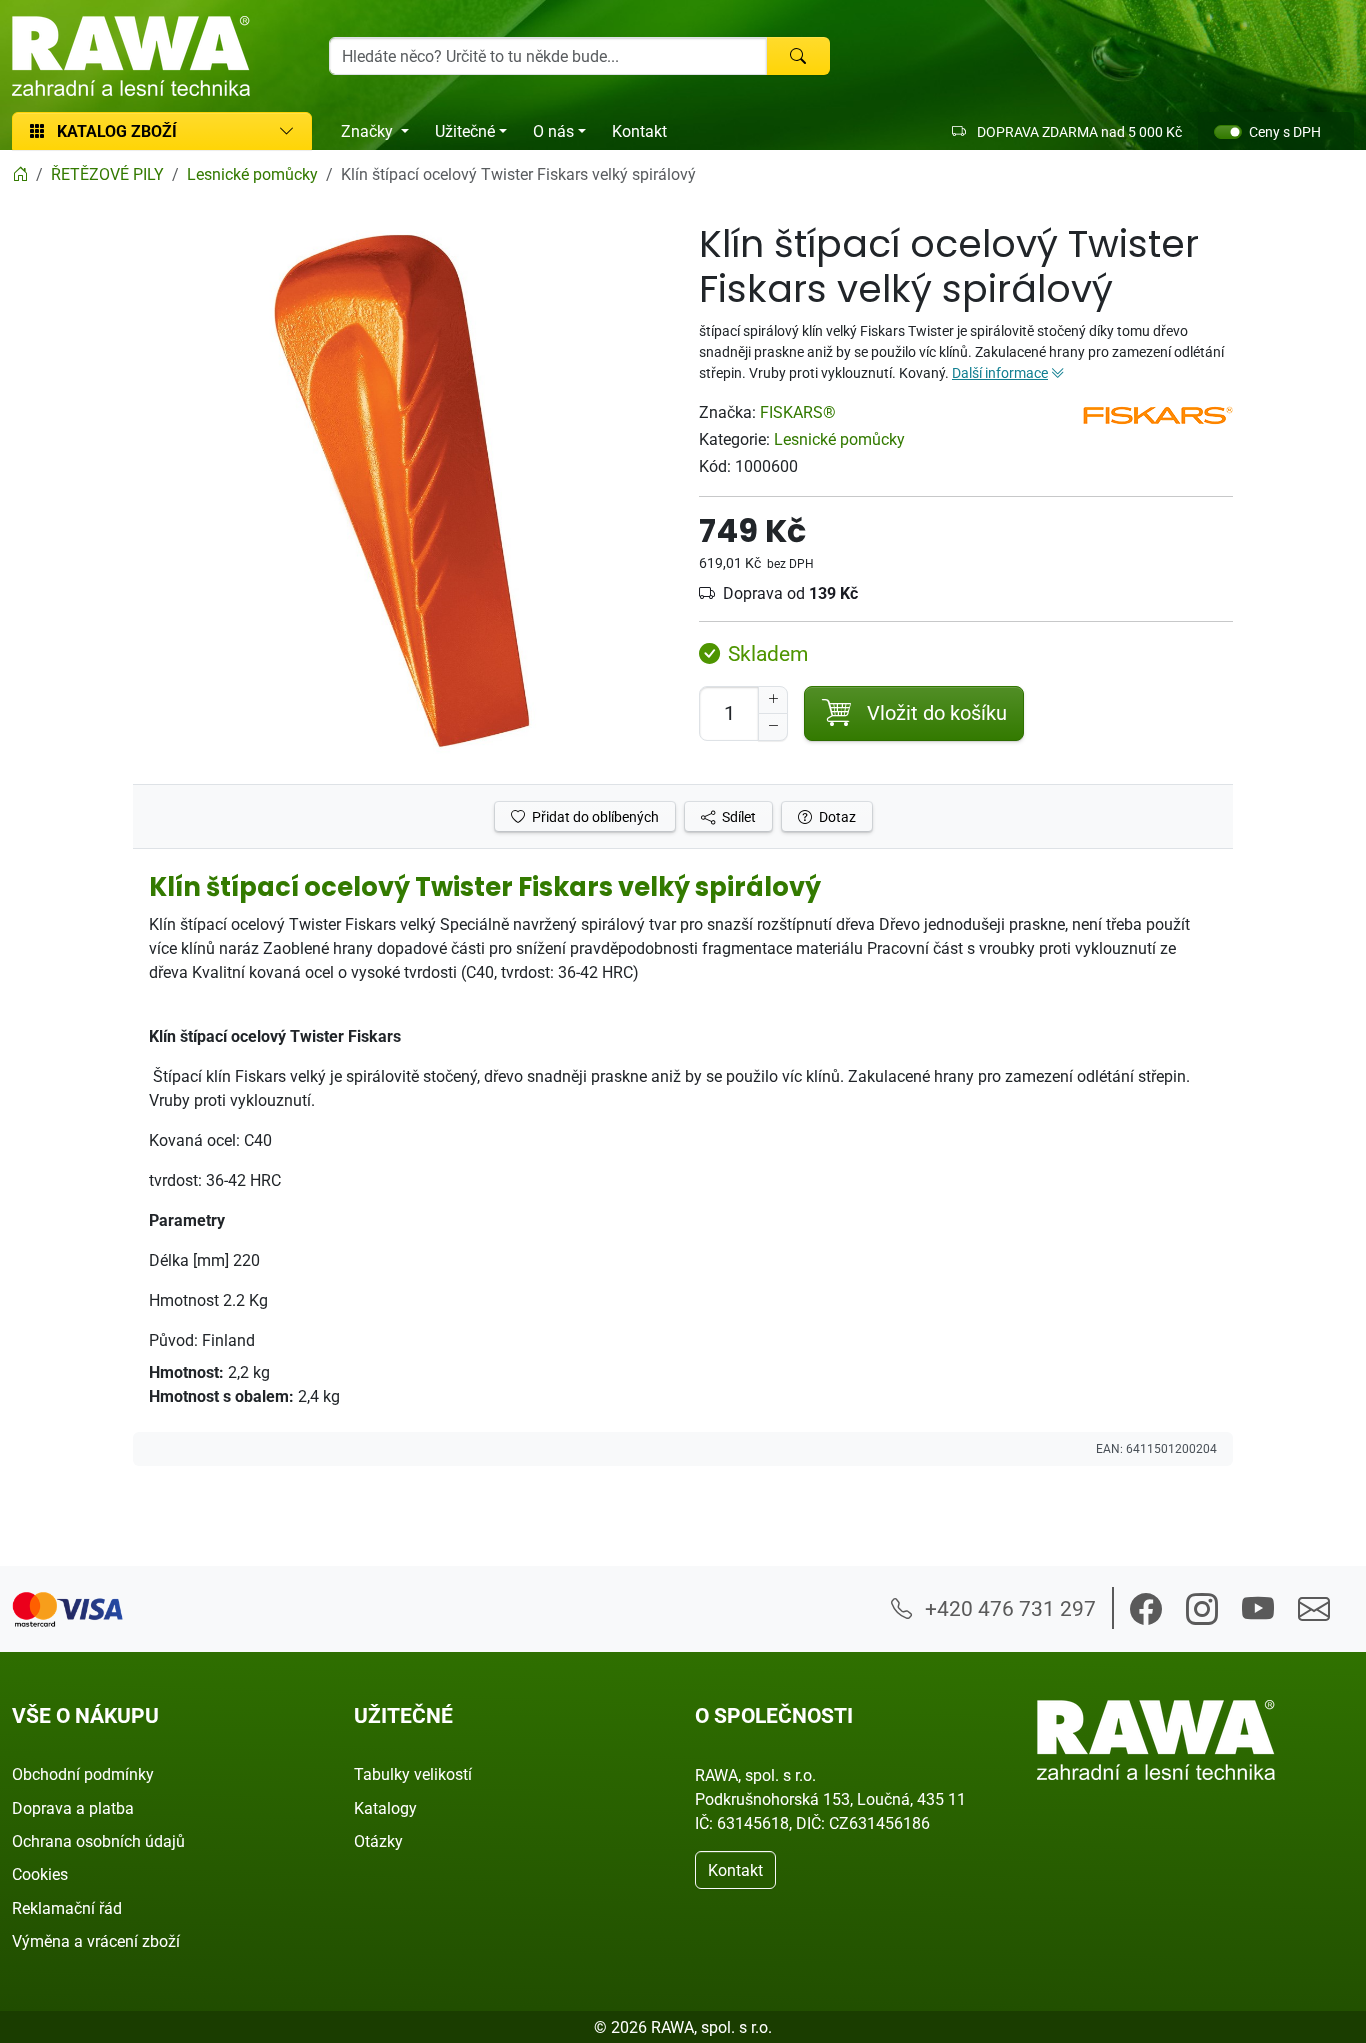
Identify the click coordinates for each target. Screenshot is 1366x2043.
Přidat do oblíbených (594, 816)
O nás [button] (553, 131)
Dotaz (836, 816)
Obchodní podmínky (83, 1774)
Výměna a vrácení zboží (96, 1941)
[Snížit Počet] (773, 727)
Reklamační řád (67, 1908)
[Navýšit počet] (773, 700)
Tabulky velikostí (413, 1774)
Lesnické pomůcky (839, 439)
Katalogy (385, 1808)
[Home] (20, 174)
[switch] (1228, 132)
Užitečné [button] (465, 131)
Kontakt (639, 131)
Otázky (378, 1841)
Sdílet (737, 816)
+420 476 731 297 (1008, 1608)
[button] (1146, 1609)
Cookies (40, 1874)
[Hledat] (798, 56)
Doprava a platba (73, 1808)
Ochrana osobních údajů (98, 1841)
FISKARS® (798, 412)
